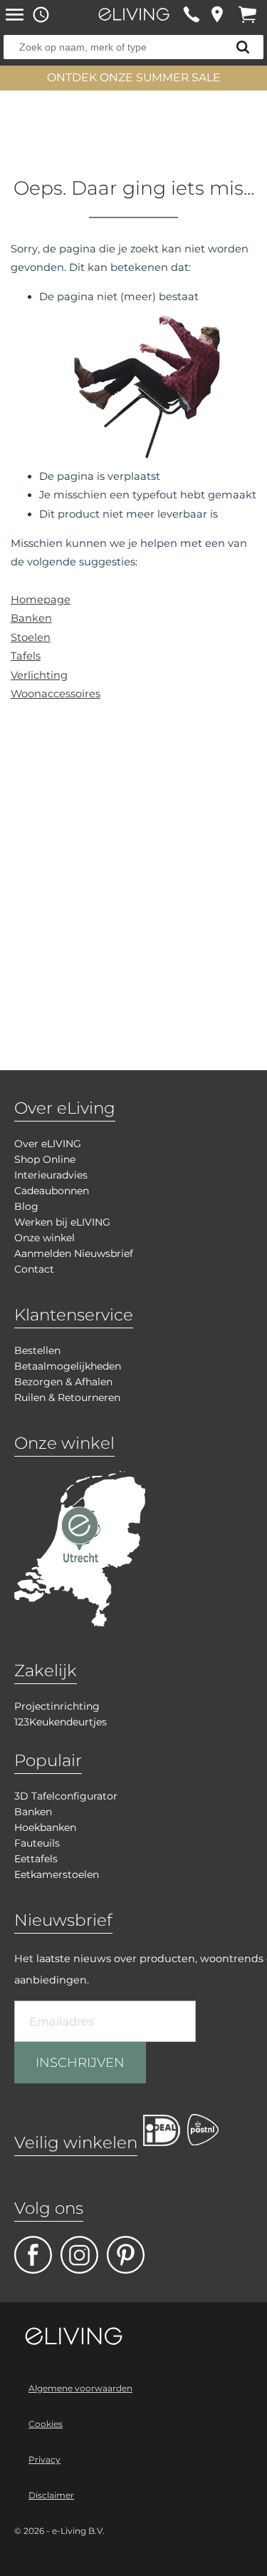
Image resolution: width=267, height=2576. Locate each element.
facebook (33, 2255)
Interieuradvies (51, 1175)
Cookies (46, 2424)
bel (191, 14)
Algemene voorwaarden (80, 2388)
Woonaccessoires (56, 694)
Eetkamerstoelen (57, 1874)
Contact (34, 1269)
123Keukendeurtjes (61, 1722)
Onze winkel (44, 1238)
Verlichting (39, 675)
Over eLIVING (48, 1144)
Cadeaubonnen (52, 1191)
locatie (217, 14)
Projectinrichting (57, 1706)
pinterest (126, 2255)
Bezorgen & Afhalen (63, 1382)
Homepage (41, 600)
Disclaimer (51, 2495)
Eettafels (36, 1859)
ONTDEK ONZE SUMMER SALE (134, 77)
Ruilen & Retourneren (67, 1397)
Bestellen (37, 1350)
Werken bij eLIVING (62, 1222)
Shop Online (45, 1159)
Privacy (44, 2459)
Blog (26, 1206)
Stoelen (31, 637)
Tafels (26, 656)
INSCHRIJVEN (80, 2063)
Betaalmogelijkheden (68, 1366)
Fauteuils (37, 1843)
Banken (31, 618)
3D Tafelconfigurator (66, 1796)
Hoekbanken (45, 1827)
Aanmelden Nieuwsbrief (74, 1253)
